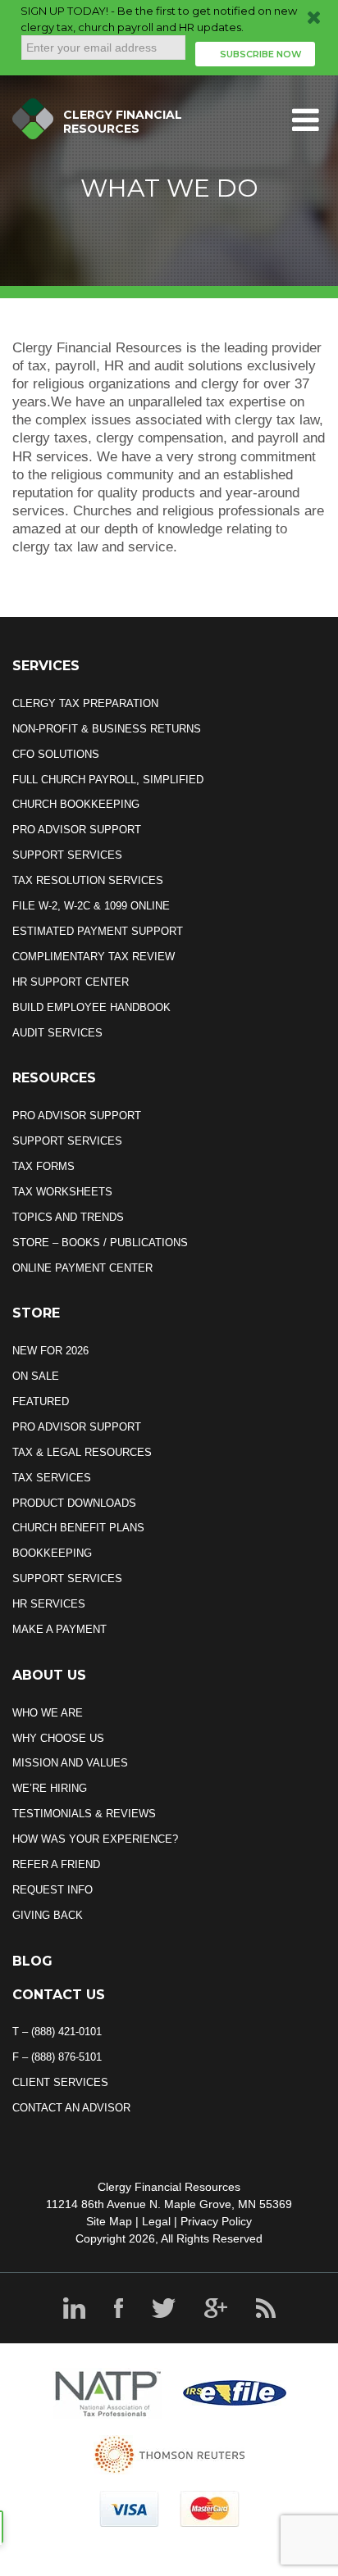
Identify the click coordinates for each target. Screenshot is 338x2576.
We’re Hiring (50, 1788)
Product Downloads (74, 1503)
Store (36, 1313)
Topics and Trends (68, 1217)
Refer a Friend (56, 1864)
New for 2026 (50, 1351)
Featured (41, 1401)
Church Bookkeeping (76, 804)
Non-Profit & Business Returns (107, 729)
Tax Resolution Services (88, 880)
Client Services (60, 2082)
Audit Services (57, 1033)
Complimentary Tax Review (94, 957)
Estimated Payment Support (98, 931)
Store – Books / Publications (100, 1243)
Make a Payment (59, 1629)
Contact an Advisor (71, 2108)
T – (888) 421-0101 (57, 2032)
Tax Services (52, 1478)
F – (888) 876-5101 (57, 2057)
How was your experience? (95, 1839)
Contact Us (59, 1995)
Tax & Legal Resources (82, 1452)
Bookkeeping (52, 1553)
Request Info (53, 1890)
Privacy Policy (216, 2221)
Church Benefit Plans (78, 1528)
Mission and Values (70, 1763)
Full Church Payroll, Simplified (108, 780)
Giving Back (48, 1915)
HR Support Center (71, 982)
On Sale (36, 1376)
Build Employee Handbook (91, 1007)
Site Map (109, 2221)
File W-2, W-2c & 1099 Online (91, 906)
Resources (54, 1078)
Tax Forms (43, 1166)
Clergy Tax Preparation (85, 703)
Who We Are (48, 1713)
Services (46, 666)
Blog (32, 1961)
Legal (156, 2221)
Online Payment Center (82, 1268)
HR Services (49, 1604)
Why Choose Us (58, 1738)
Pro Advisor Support (77, 830)
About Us (49, 1675)
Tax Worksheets (62, 1192)
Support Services (67, 855)
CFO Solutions (56, 754)
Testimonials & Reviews (84, 1814)
